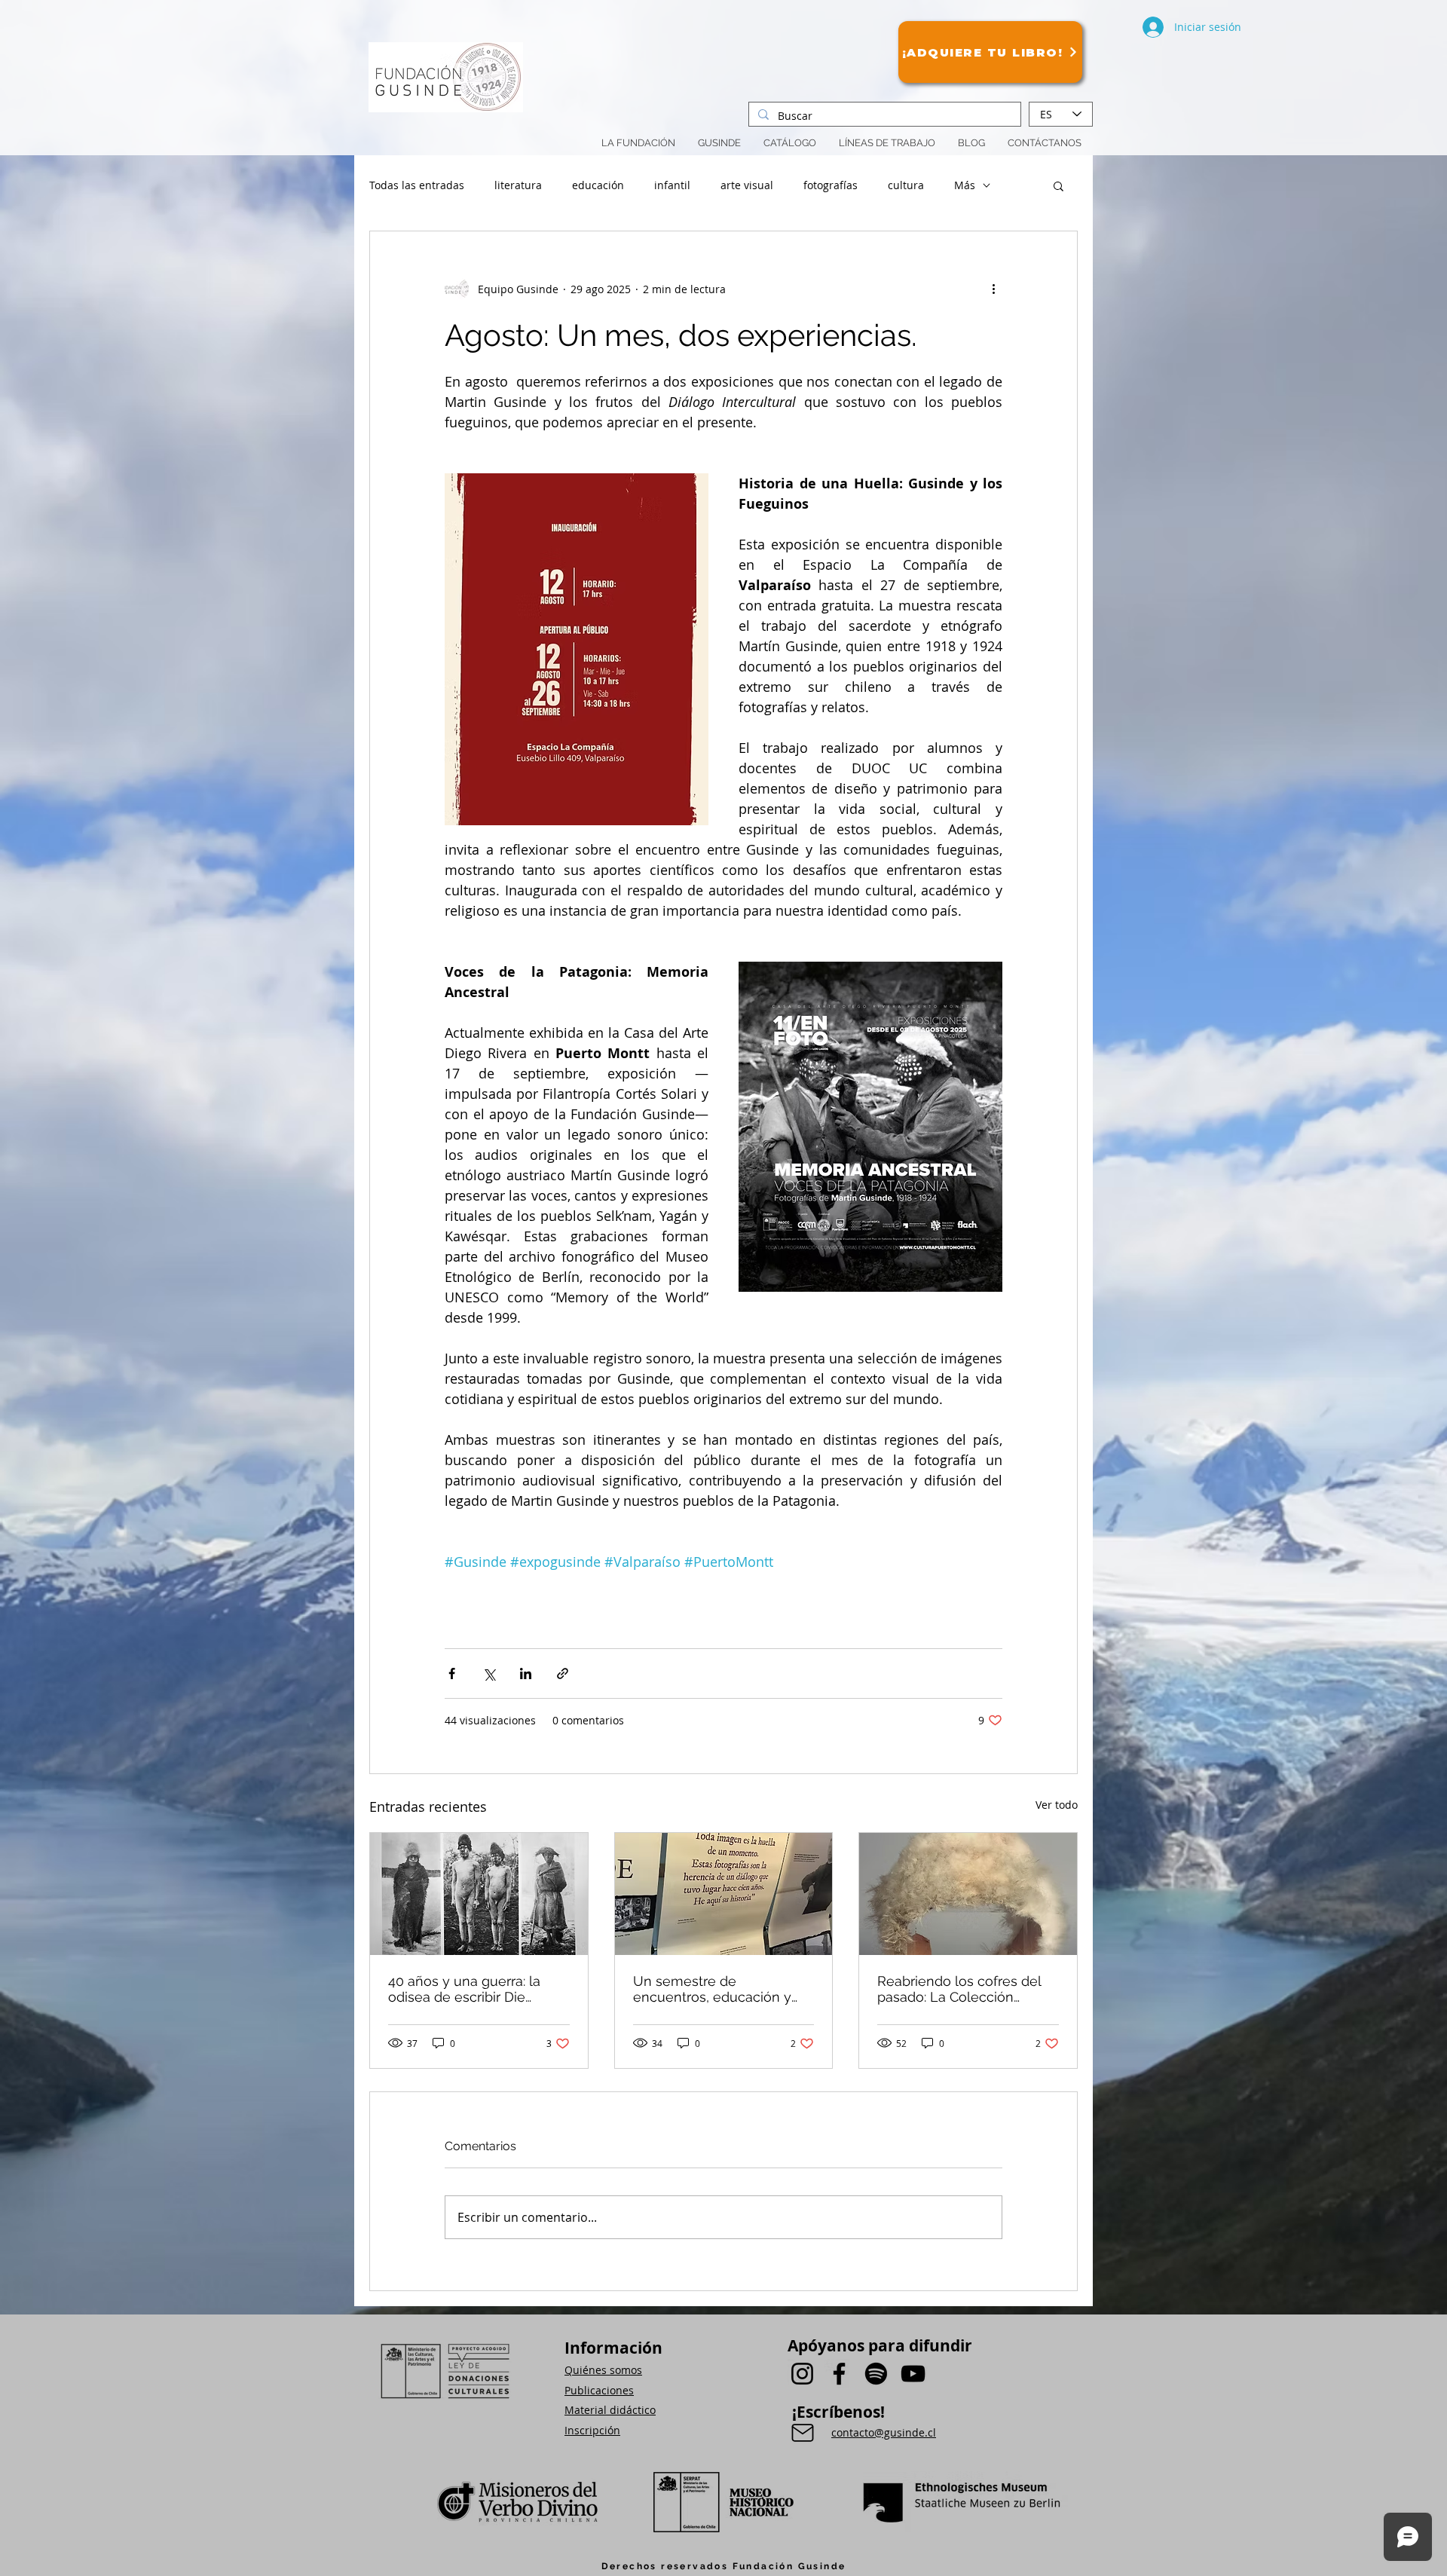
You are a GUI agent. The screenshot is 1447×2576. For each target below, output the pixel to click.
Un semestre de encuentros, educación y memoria (712, 1989)
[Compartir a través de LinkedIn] (526, 1673)
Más (965, 185)
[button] (887, 143)
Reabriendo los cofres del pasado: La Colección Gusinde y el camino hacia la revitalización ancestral (961, 1989)
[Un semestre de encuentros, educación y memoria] (724, 1894)
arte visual (747, 185)
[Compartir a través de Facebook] (452, 1673)
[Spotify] (876, 2374)
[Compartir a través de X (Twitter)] (489, 1673)
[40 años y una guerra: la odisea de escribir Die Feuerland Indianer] (479, 1894)
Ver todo (1057, 1805)
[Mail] (803, 2433)
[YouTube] (913, 2374)
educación (598, 185)
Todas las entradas (417, 185)
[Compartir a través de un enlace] (563, 1673)
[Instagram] (802, 2374)
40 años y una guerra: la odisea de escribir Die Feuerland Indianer (464, 1989)
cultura (906, 185)
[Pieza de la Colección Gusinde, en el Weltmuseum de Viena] (968, 1894)
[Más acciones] (993, 289)
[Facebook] (839, 2374)
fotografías (831, 185)
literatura (518, 185)
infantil (672, 185)
